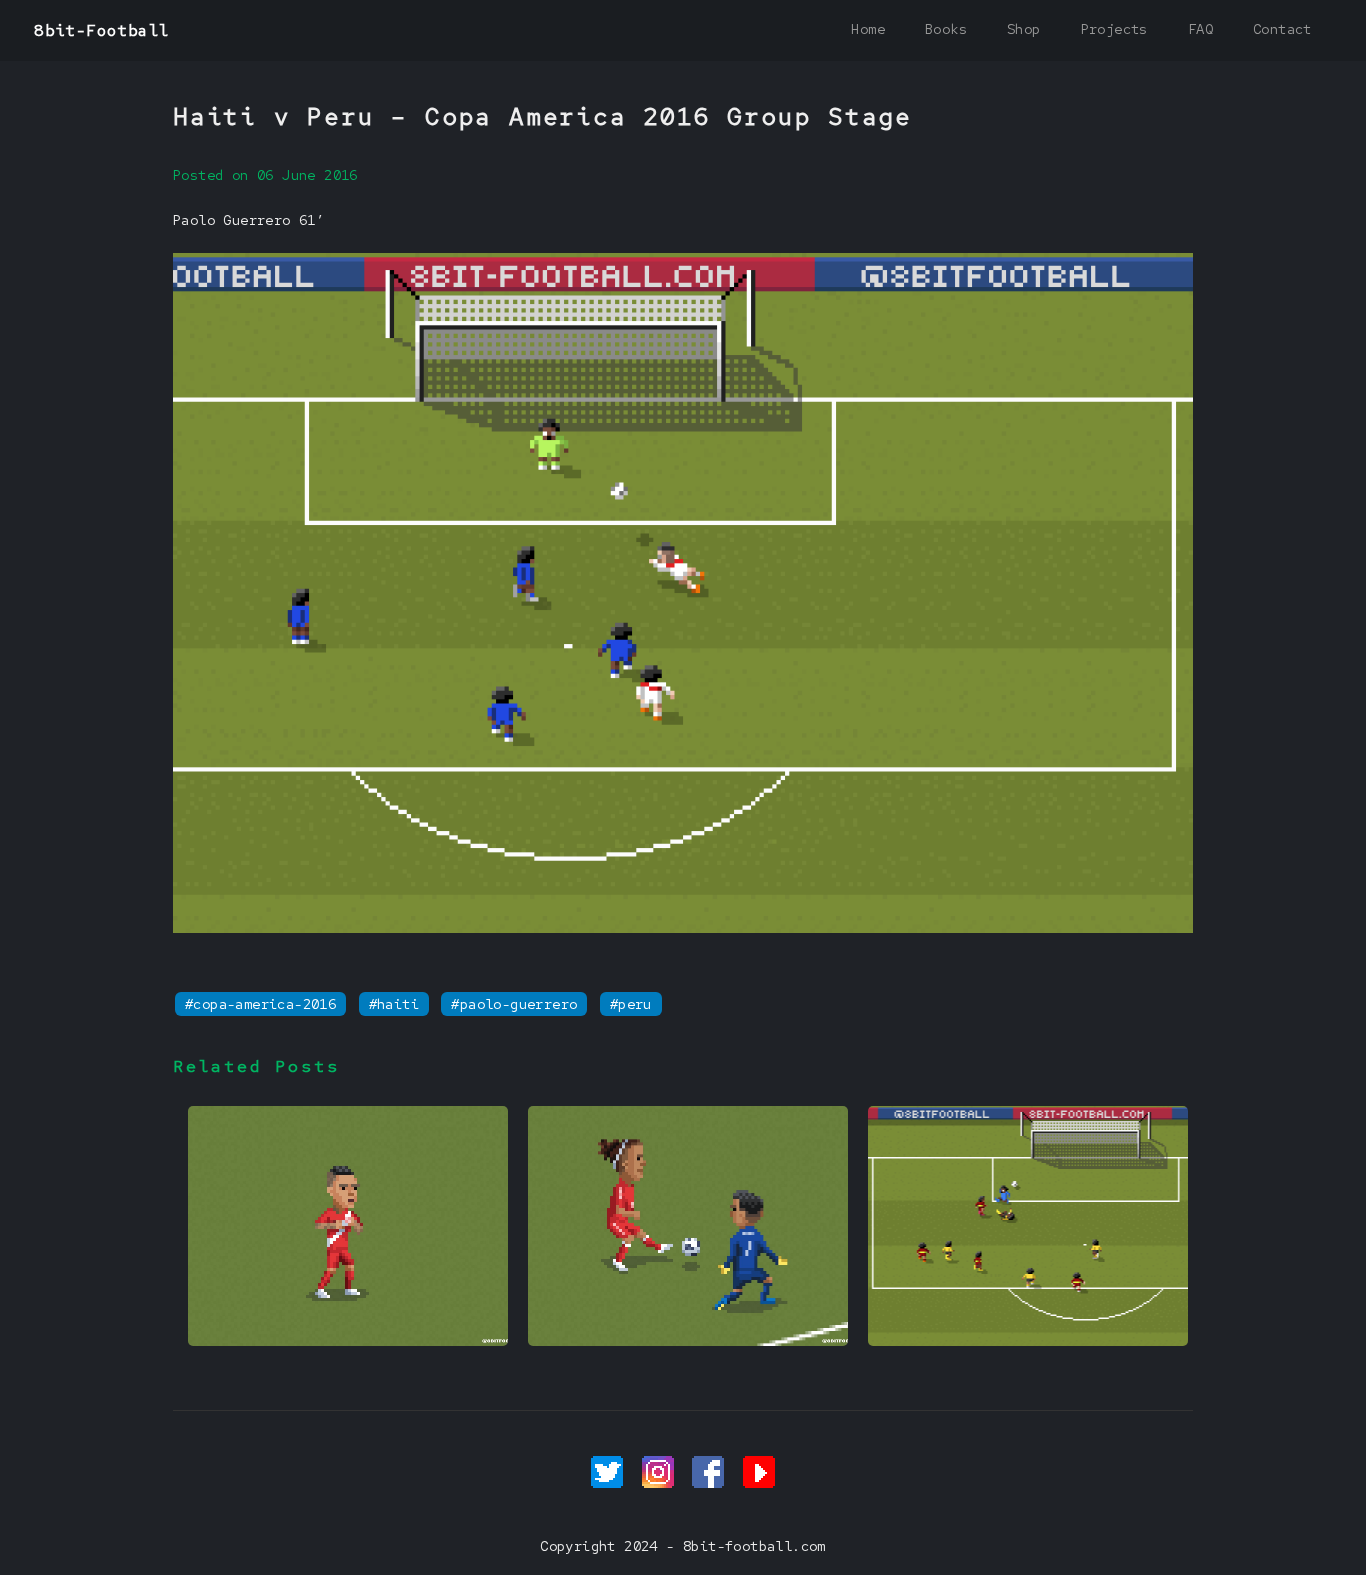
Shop (1024, 29)
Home (868, 29)
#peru (631, 1004)
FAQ (1200, 29)
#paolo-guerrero (514, 1004)
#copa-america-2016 (260, 1004)
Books (946, 29)
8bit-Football (101, 30)
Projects (1114, 29)
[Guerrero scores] (348, 1341)
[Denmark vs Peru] (688, 1341)
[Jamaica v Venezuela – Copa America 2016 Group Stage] (1028, 1341)
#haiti (394, 1004)
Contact (1282, 29)
